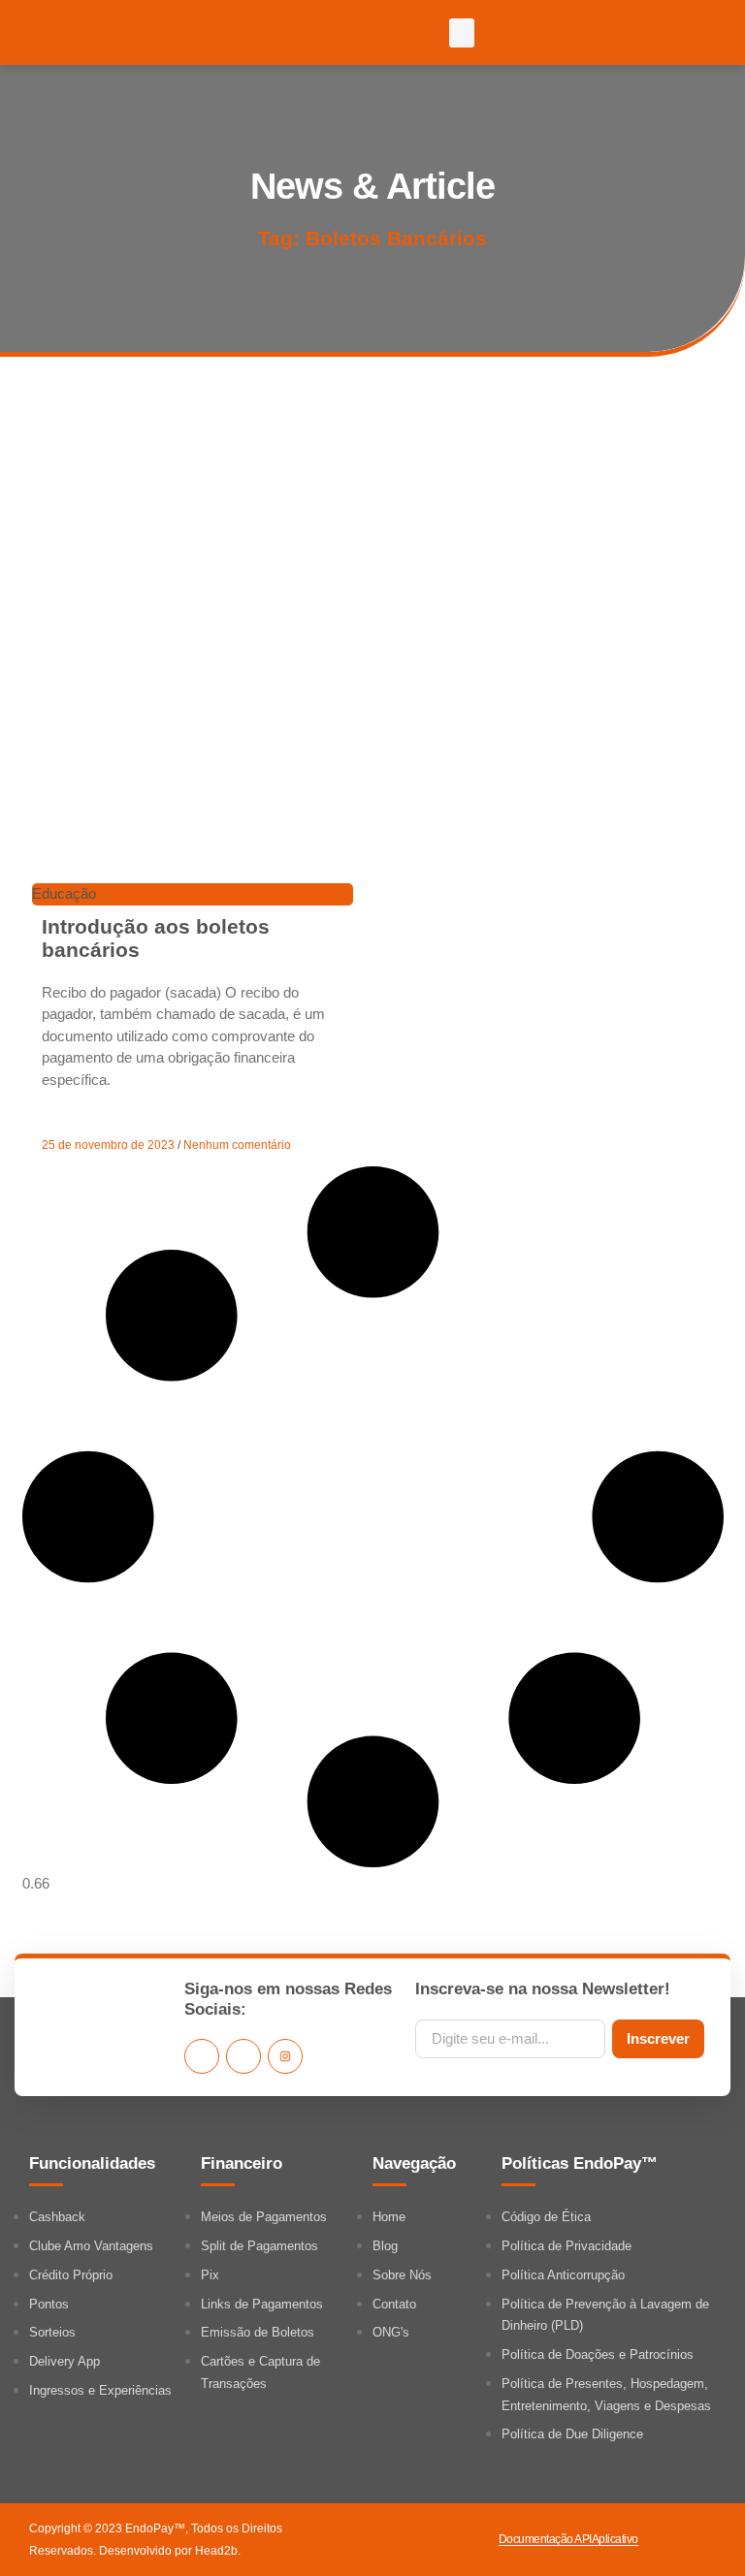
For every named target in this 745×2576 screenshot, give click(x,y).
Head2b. (218, 2551)
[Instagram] (285, 2056)
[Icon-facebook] (202, 2056)
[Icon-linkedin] (243, 2056)
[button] (462, 33)
